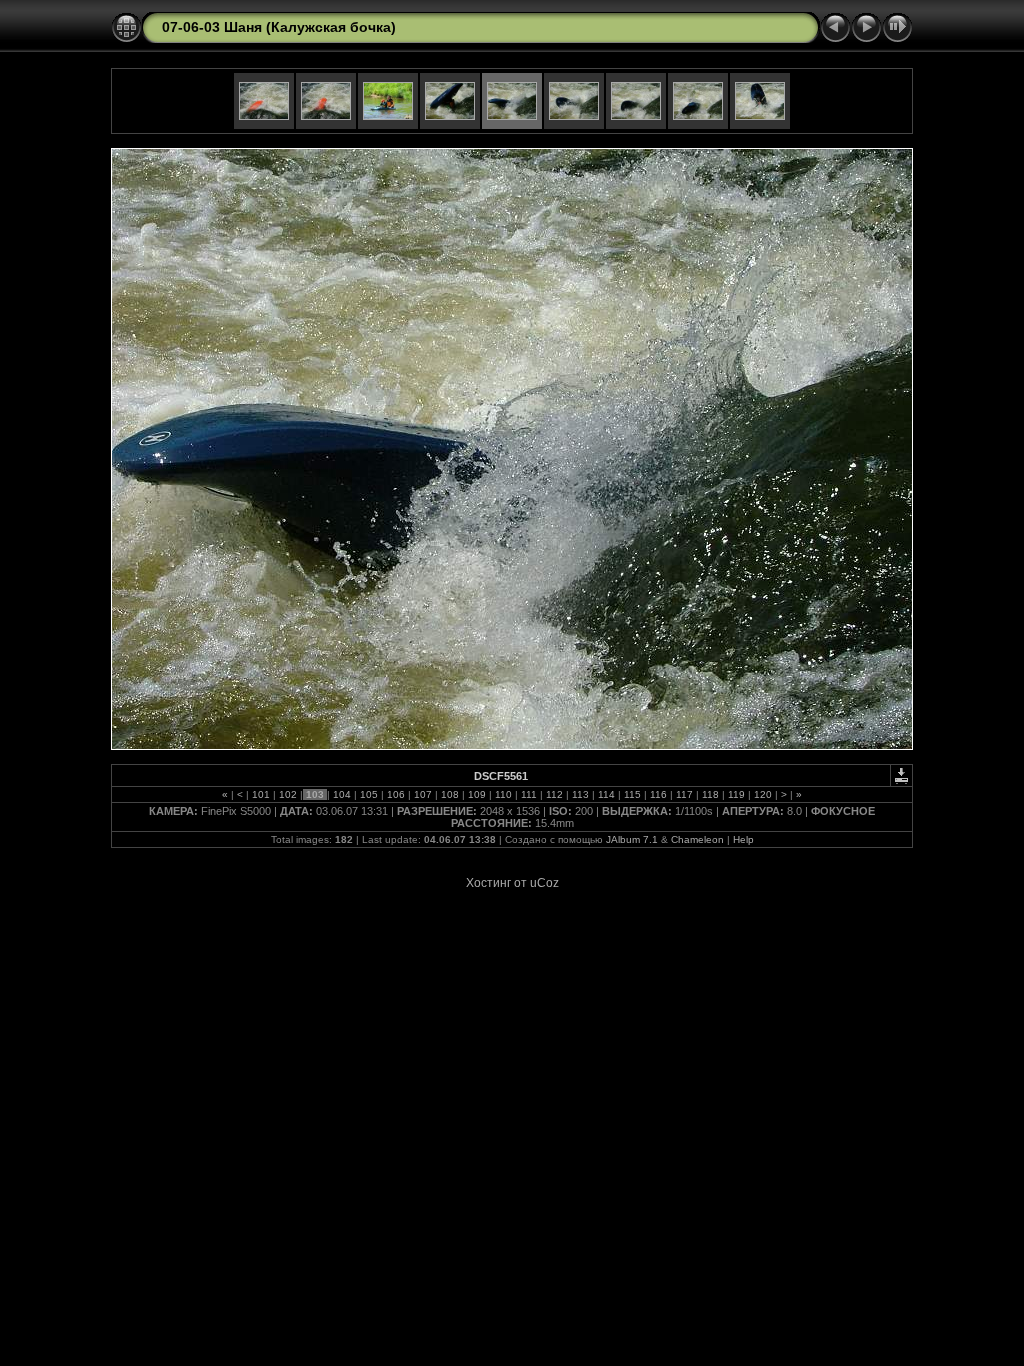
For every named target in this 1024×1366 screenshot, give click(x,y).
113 (580, 794)
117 (684, 794)
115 (632, 794)
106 (396, 794)
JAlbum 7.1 (632, 839)
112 (554, 794)
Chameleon (697, 839)
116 (658, 794)
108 (450, 794)
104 (342, 794)
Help (743, 839)
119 (736, 794)
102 (288, 794)
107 (423, 794)
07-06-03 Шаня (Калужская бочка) (279, 27)
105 (369, 794)
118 (710, 794)
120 (763, 794)
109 (477, 794)
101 (261, 794)
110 (503, 794)
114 (606, 794)
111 (529, 794)
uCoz (544, 883)
